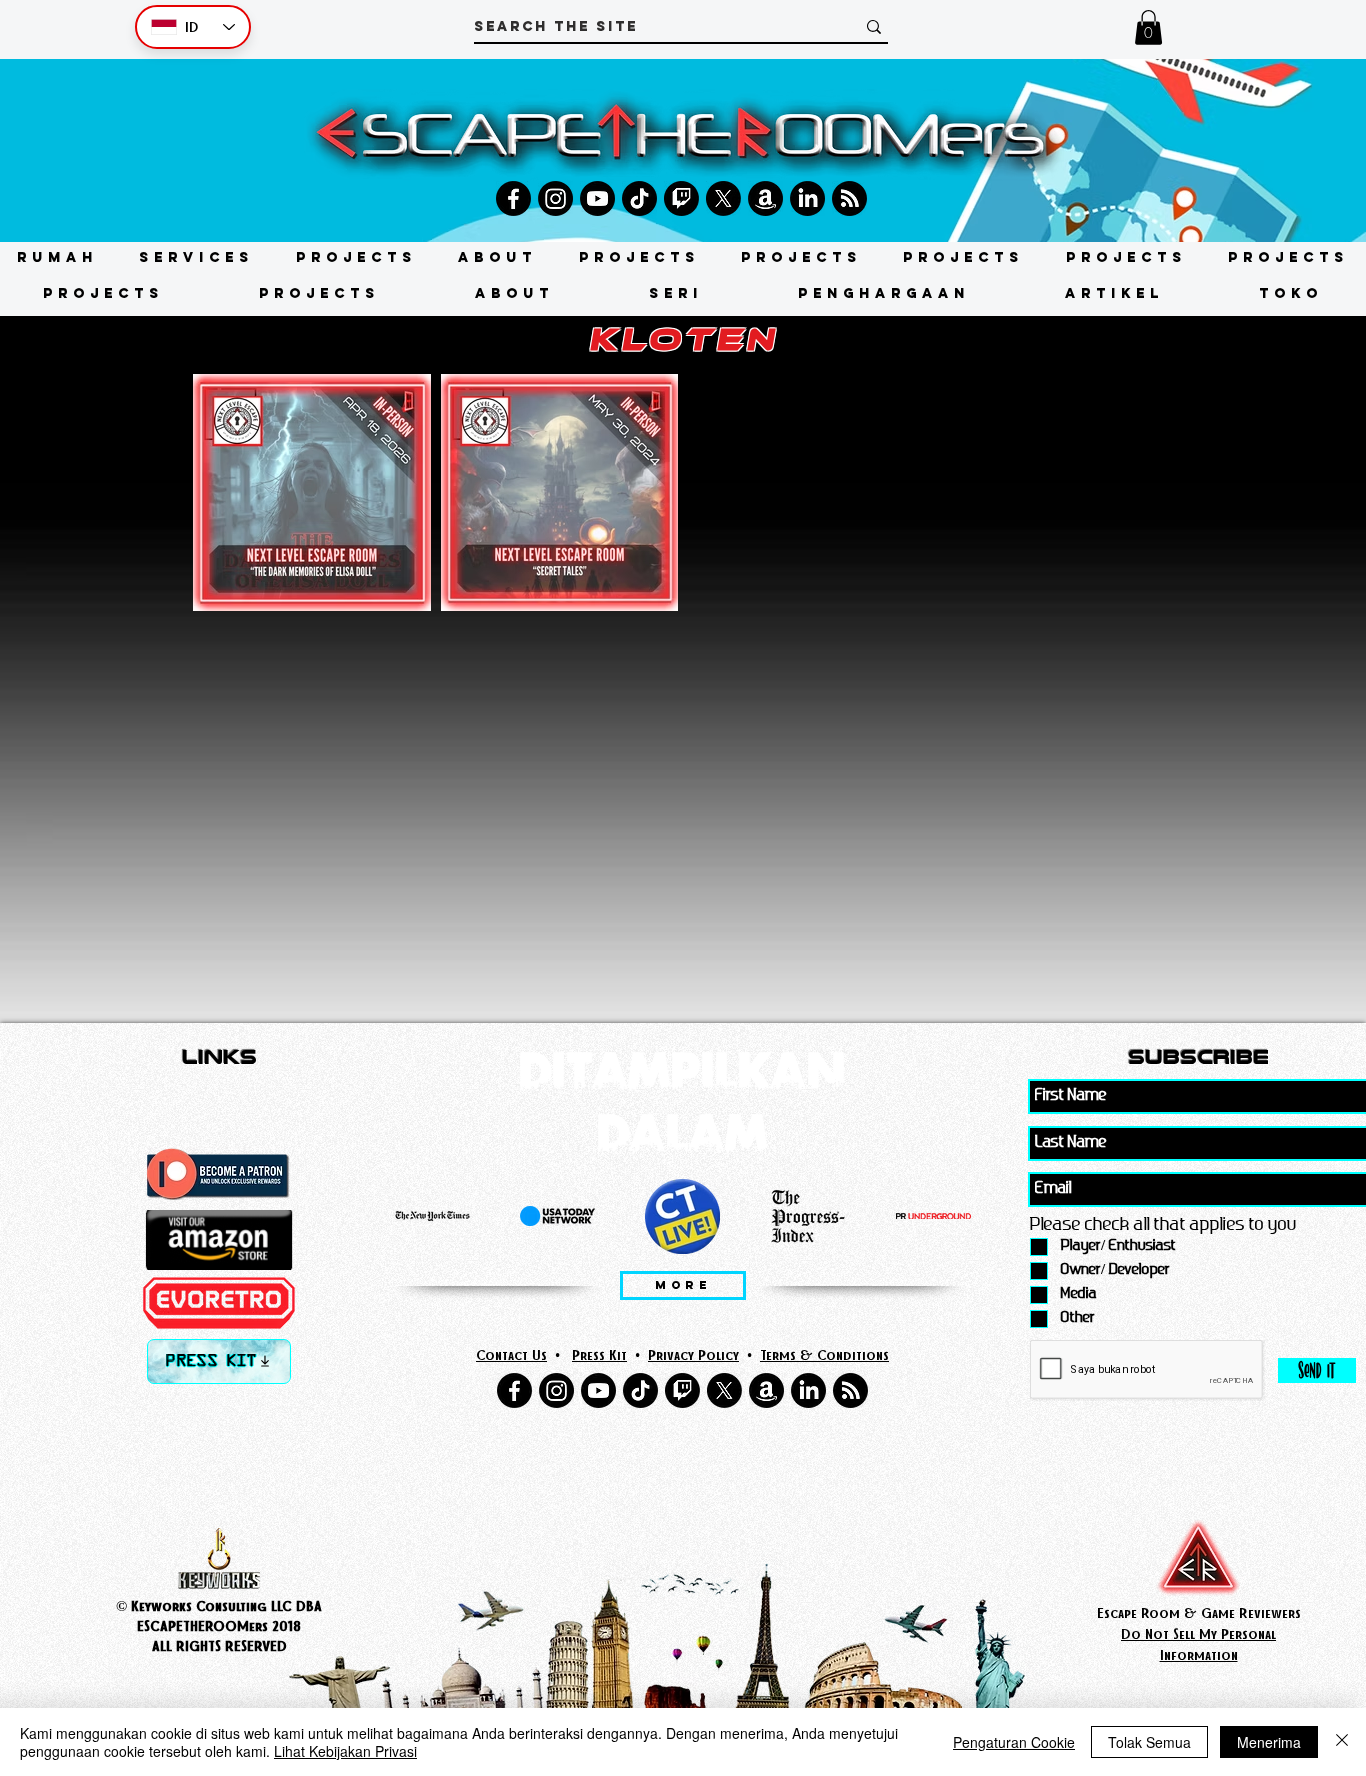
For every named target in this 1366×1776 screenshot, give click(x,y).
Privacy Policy (693, 1354)
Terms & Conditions (824, 1354)
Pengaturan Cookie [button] (1014, 1742)
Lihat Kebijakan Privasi (345, 1751)
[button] (1148, 27)
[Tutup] (1342, 1742)
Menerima (1269, 1742)
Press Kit (599, 1354)
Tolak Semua (1149, 1742)
